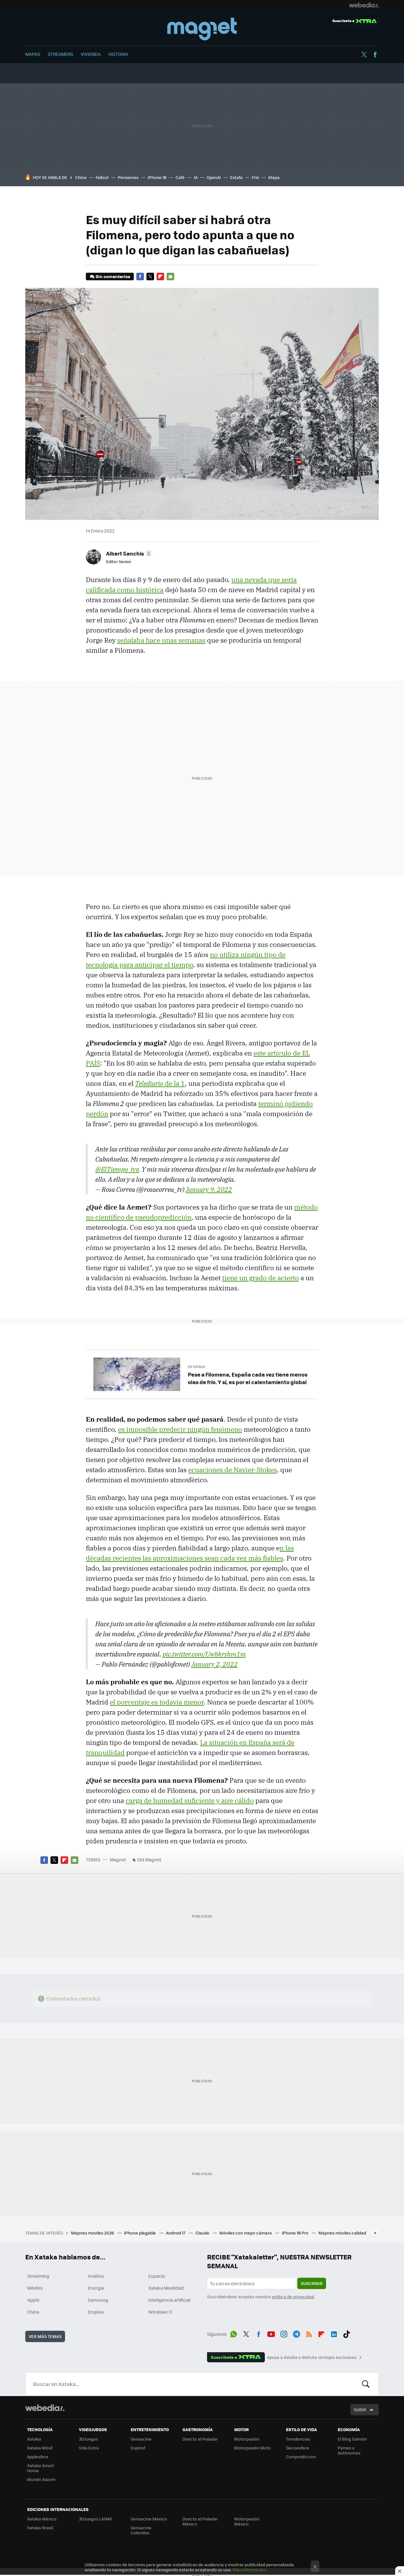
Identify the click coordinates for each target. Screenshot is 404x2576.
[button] (128, 553)
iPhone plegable (140, 2233)
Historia (118, 54)
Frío (255, 177)
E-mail (170, 277)
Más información (249, 2570)
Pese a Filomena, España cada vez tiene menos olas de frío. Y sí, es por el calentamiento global (248, 1378)
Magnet (202, 29)
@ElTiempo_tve (117, 1169)
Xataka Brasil (40, 2528)
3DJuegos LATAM (95, 2519)
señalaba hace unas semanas (161, 640)
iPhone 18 (157, 177)
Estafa (236, 177)
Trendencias (298, 2439)
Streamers (60, 54)
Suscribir (312, 2283)
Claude (203, 2233)
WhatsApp (234, 2333)
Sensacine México (149, 2519)
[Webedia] (364, 5)
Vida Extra (89, 2448)
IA (196, 177)
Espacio (157, 2276)
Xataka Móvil (40, 2448)
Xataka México (42, 2519)
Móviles (35, 2288)
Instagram (284, 2333)
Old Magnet (149, 1859)
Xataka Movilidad (166, 2288)
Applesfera (38, 2457)
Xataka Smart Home (41, 2468)
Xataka (34, 2439)
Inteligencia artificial (169, 2300)
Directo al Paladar (200, 2439)
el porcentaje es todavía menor (157, 1702)
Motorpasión (247, 2439)
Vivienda (91, 54)
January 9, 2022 (209, 1189)
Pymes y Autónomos (349, 2450)
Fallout (102, 177)
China (81, 177)
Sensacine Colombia (141, 2530)
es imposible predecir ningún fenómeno (180, 1429)
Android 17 (176, 2233)
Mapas (33, 54)
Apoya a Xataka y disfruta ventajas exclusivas (312, 2357)
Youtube (271, 2333)
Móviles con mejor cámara (246, 2233)
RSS (309, 2333)
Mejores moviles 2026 (93, 2233)
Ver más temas (45, 2336)
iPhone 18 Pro (296, 2233)
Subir (360, 2409)
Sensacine (141, 2439)
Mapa (274, 177)
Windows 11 (160, 2312)
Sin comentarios (113, 276)
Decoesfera (297, 2448)
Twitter (364, 55)
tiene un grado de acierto (261, 1278)
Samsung (98, 2300)
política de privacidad (293, 2296)
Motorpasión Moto (252, 2448)
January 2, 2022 (214, 1664)
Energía (96, 2288)
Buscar (366, 2384)
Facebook (375, 55)
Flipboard (160, 277)
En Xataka (196, 1367)
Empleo (96, 2312)
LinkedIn (334, 2333)
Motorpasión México (247, 2521)
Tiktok (347, 2333)
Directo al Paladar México (200, 2521)
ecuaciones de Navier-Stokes (232, 1470)
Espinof (138, 2448)
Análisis (96, 2276)
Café (180, 177)
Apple (33, 2300)
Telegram (296, 2333)
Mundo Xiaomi (41, 2479)
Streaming (38, 2276)
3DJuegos (89, 2439)
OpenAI (214, 177)
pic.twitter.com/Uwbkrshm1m (204, 1654)
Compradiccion (301, 2457)
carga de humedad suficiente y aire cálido (190, 1800)
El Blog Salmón (352, 2439)
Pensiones (128, 177)
